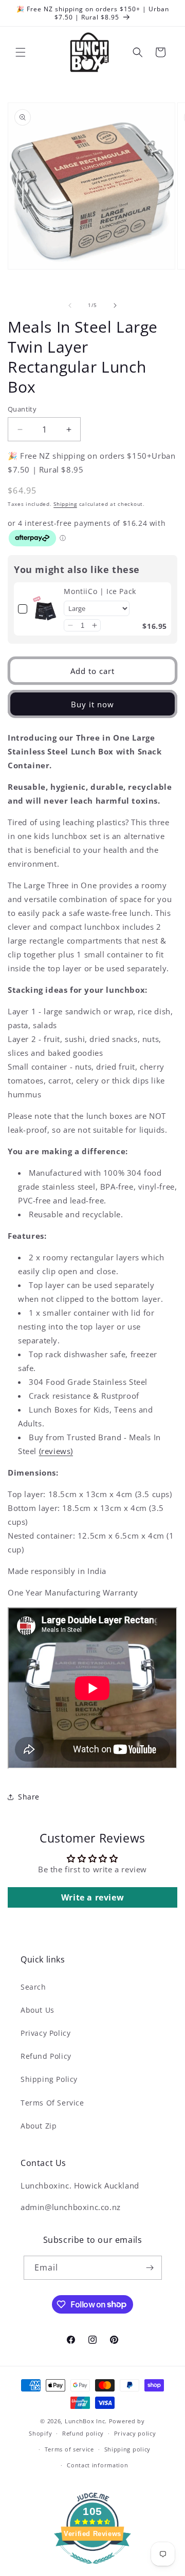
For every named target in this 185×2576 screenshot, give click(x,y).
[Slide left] (70, 305)
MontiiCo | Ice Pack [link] (100, 591)
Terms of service (69, 2449)
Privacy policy (135, 2433)
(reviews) (56, 1451)
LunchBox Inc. (86, 2421)
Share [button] (29, 1797)
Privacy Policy (45, 2033)
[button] (21, 52)
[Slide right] (115, 305)
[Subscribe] (150, 2268)
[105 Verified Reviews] (92, 2569)
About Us (38, 2010)
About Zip (39, 2126)
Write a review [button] (92, 1897)
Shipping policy (128, 2449)
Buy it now (92, 704)
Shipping (65, 504)
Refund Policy (46, 2056)
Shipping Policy (49, 2079)
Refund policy (83, 2433)
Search (33, 1987)
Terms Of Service (52, 2103)
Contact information (97, 2465)
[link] (45, 609)
